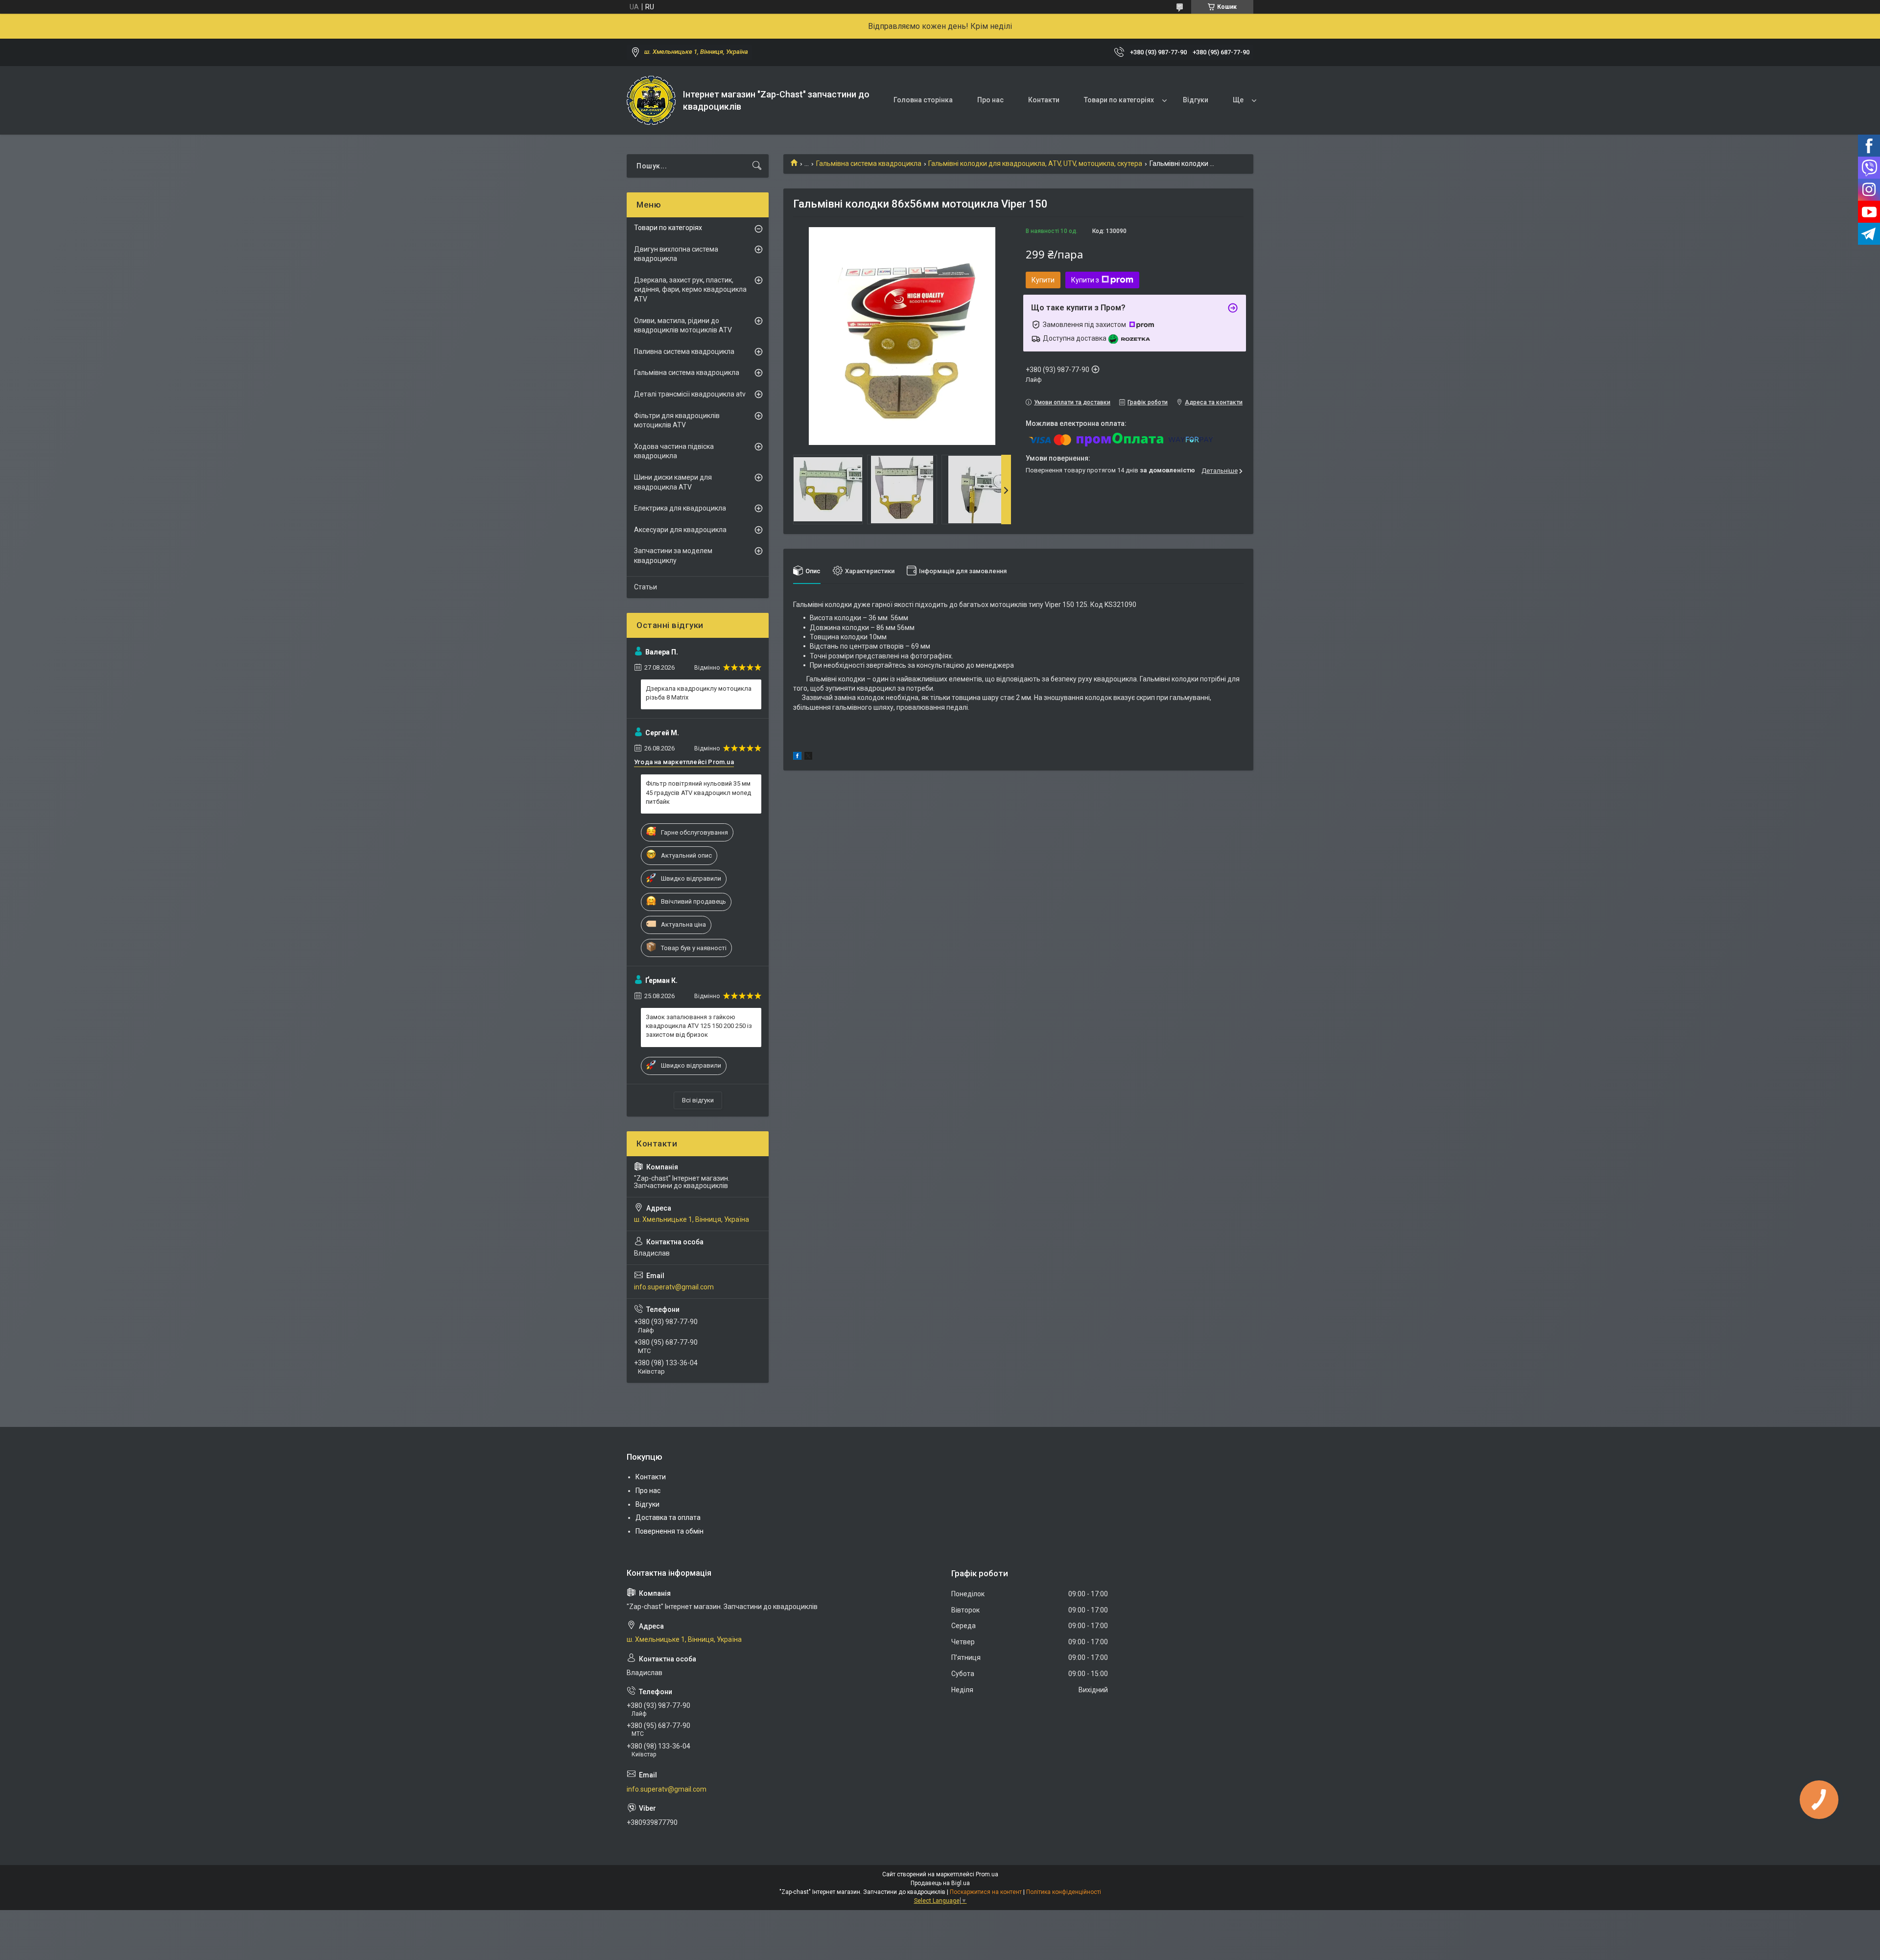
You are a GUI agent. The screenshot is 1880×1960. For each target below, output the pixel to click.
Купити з (1085, 280)
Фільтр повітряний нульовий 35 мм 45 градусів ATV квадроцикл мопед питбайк (698, 792)
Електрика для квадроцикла (680, 508)
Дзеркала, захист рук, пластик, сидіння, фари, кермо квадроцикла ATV (690, 290)
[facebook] (797, 757)
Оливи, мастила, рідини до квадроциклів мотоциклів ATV (683, 326)
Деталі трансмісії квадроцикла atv (690, 394)
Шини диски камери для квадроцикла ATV (673, 482)
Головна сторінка (923, 100)
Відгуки (1196, 100)
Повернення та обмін (670, 1531)
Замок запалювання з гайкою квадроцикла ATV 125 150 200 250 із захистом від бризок (699, 1026)
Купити (1043, 280)
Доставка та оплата (668, 1517)
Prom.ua (987, 1874)
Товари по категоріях (1119, 100)
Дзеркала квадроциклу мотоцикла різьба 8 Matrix (699, 693)
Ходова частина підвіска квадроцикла (674, 451)
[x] (808, 757)
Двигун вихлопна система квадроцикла (676, 254)
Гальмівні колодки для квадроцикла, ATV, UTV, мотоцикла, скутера (1035, 163)
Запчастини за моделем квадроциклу (673, 556)
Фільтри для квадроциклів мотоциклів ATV (677, 420)
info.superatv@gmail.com (674, 1287)
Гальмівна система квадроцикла (869, 163)
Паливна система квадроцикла (684, 351)
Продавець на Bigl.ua (940, 1883)
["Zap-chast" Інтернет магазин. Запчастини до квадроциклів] (651, 100)
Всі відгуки (698, 1100)
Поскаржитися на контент (986, 1892)
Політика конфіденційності (1064, 1892)
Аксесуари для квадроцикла (680, 530)
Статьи (646, 587)
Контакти (1044, 100)
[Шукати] (757, 166)
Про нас (990, 100)
